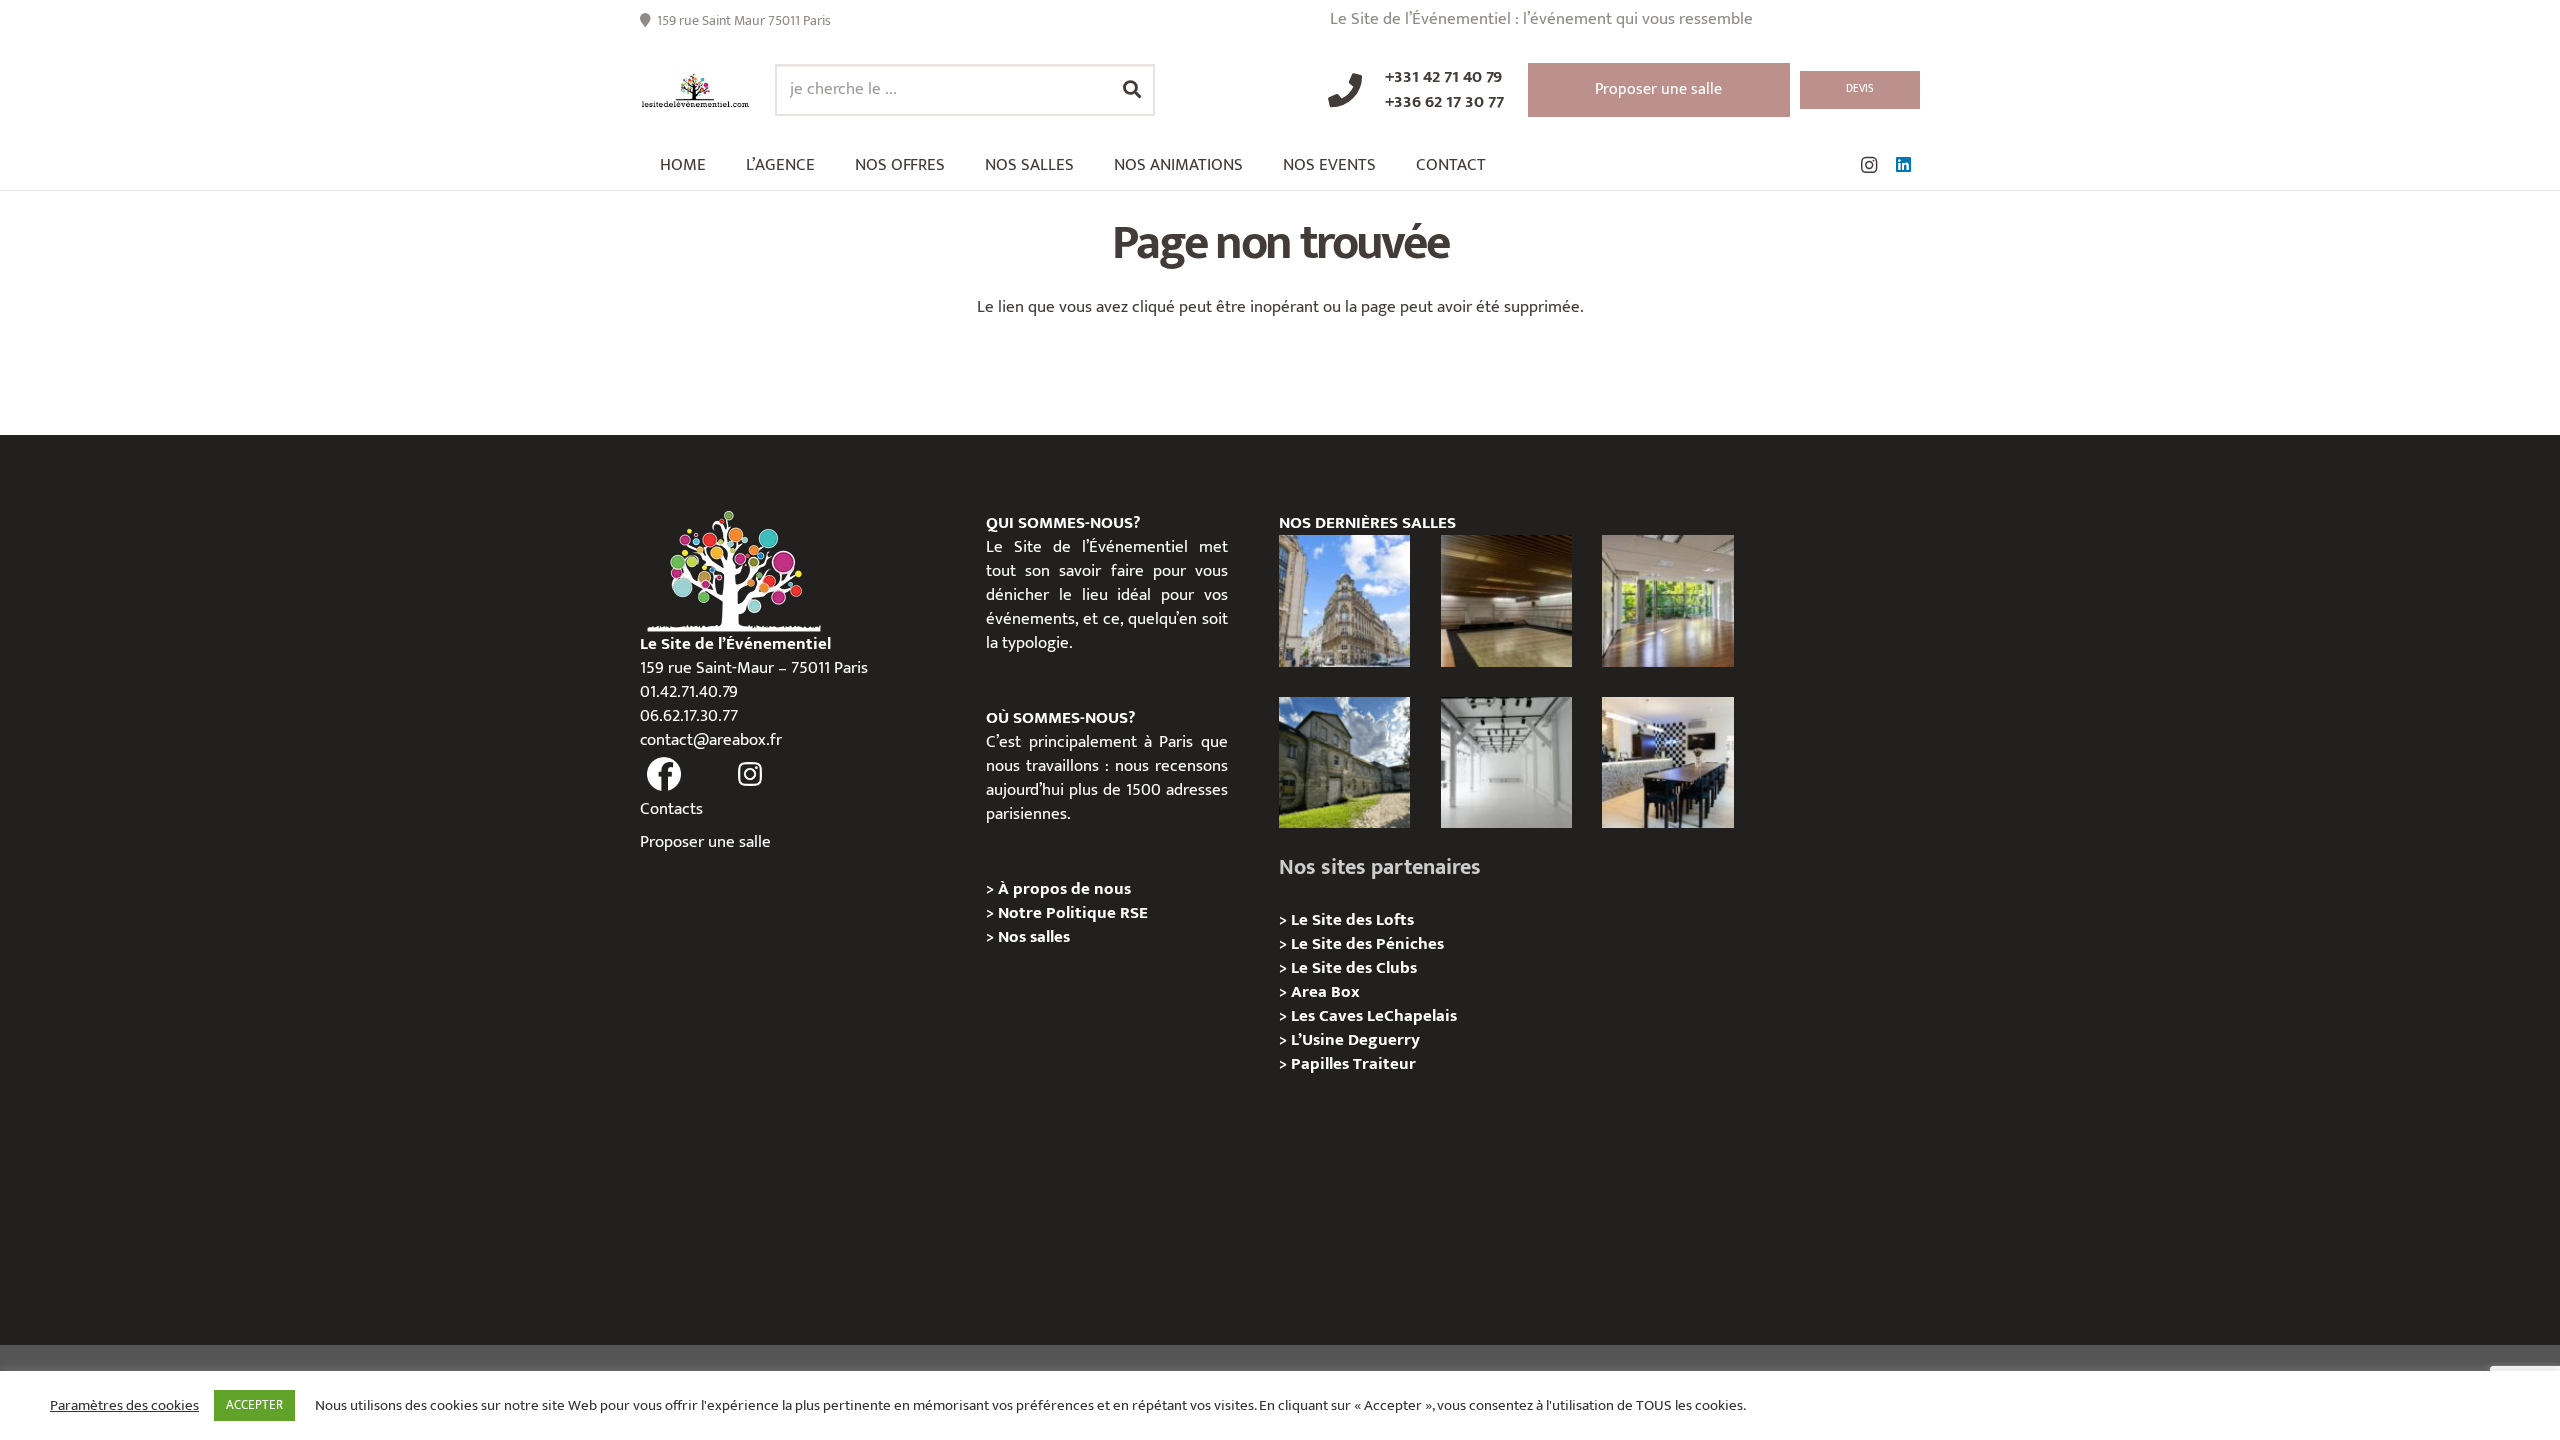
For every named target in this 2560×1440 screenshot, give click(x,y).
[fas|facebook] (664, 775)
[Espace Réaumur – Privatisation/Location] (1344, 600)
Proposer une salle (705, 842)
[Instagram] (1869, 165)
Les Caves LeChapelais (1374, 1016)
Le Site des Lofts (1352, 920)
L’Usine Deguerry (1355, 1040)
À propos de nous (1064, 889)
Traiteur (1384, 1064)
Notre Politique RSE (1073, 913)
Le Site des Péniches (1367, 944)
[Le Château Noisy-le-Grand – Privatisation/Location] (1506, 600)
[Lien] (695, 90)
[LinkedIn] (1903, 165)
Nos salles (1034, 937)
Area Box (1325, 992)
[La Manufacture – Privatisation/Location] (1667, 600)
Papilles (1322, 1064)
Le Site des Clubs (1354, 968)
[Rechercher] (1132, 90)
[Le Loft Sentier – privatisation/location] (1667, 762)
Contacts (671, 809)
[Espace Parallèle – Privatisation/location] (1506, 762)
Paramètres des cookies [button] (124, 1406)
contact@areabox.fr (711, 740)
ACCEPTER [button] (254, 1405)
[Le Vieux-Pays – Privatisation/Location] (1344, 762)
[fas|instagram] (751, 775)
